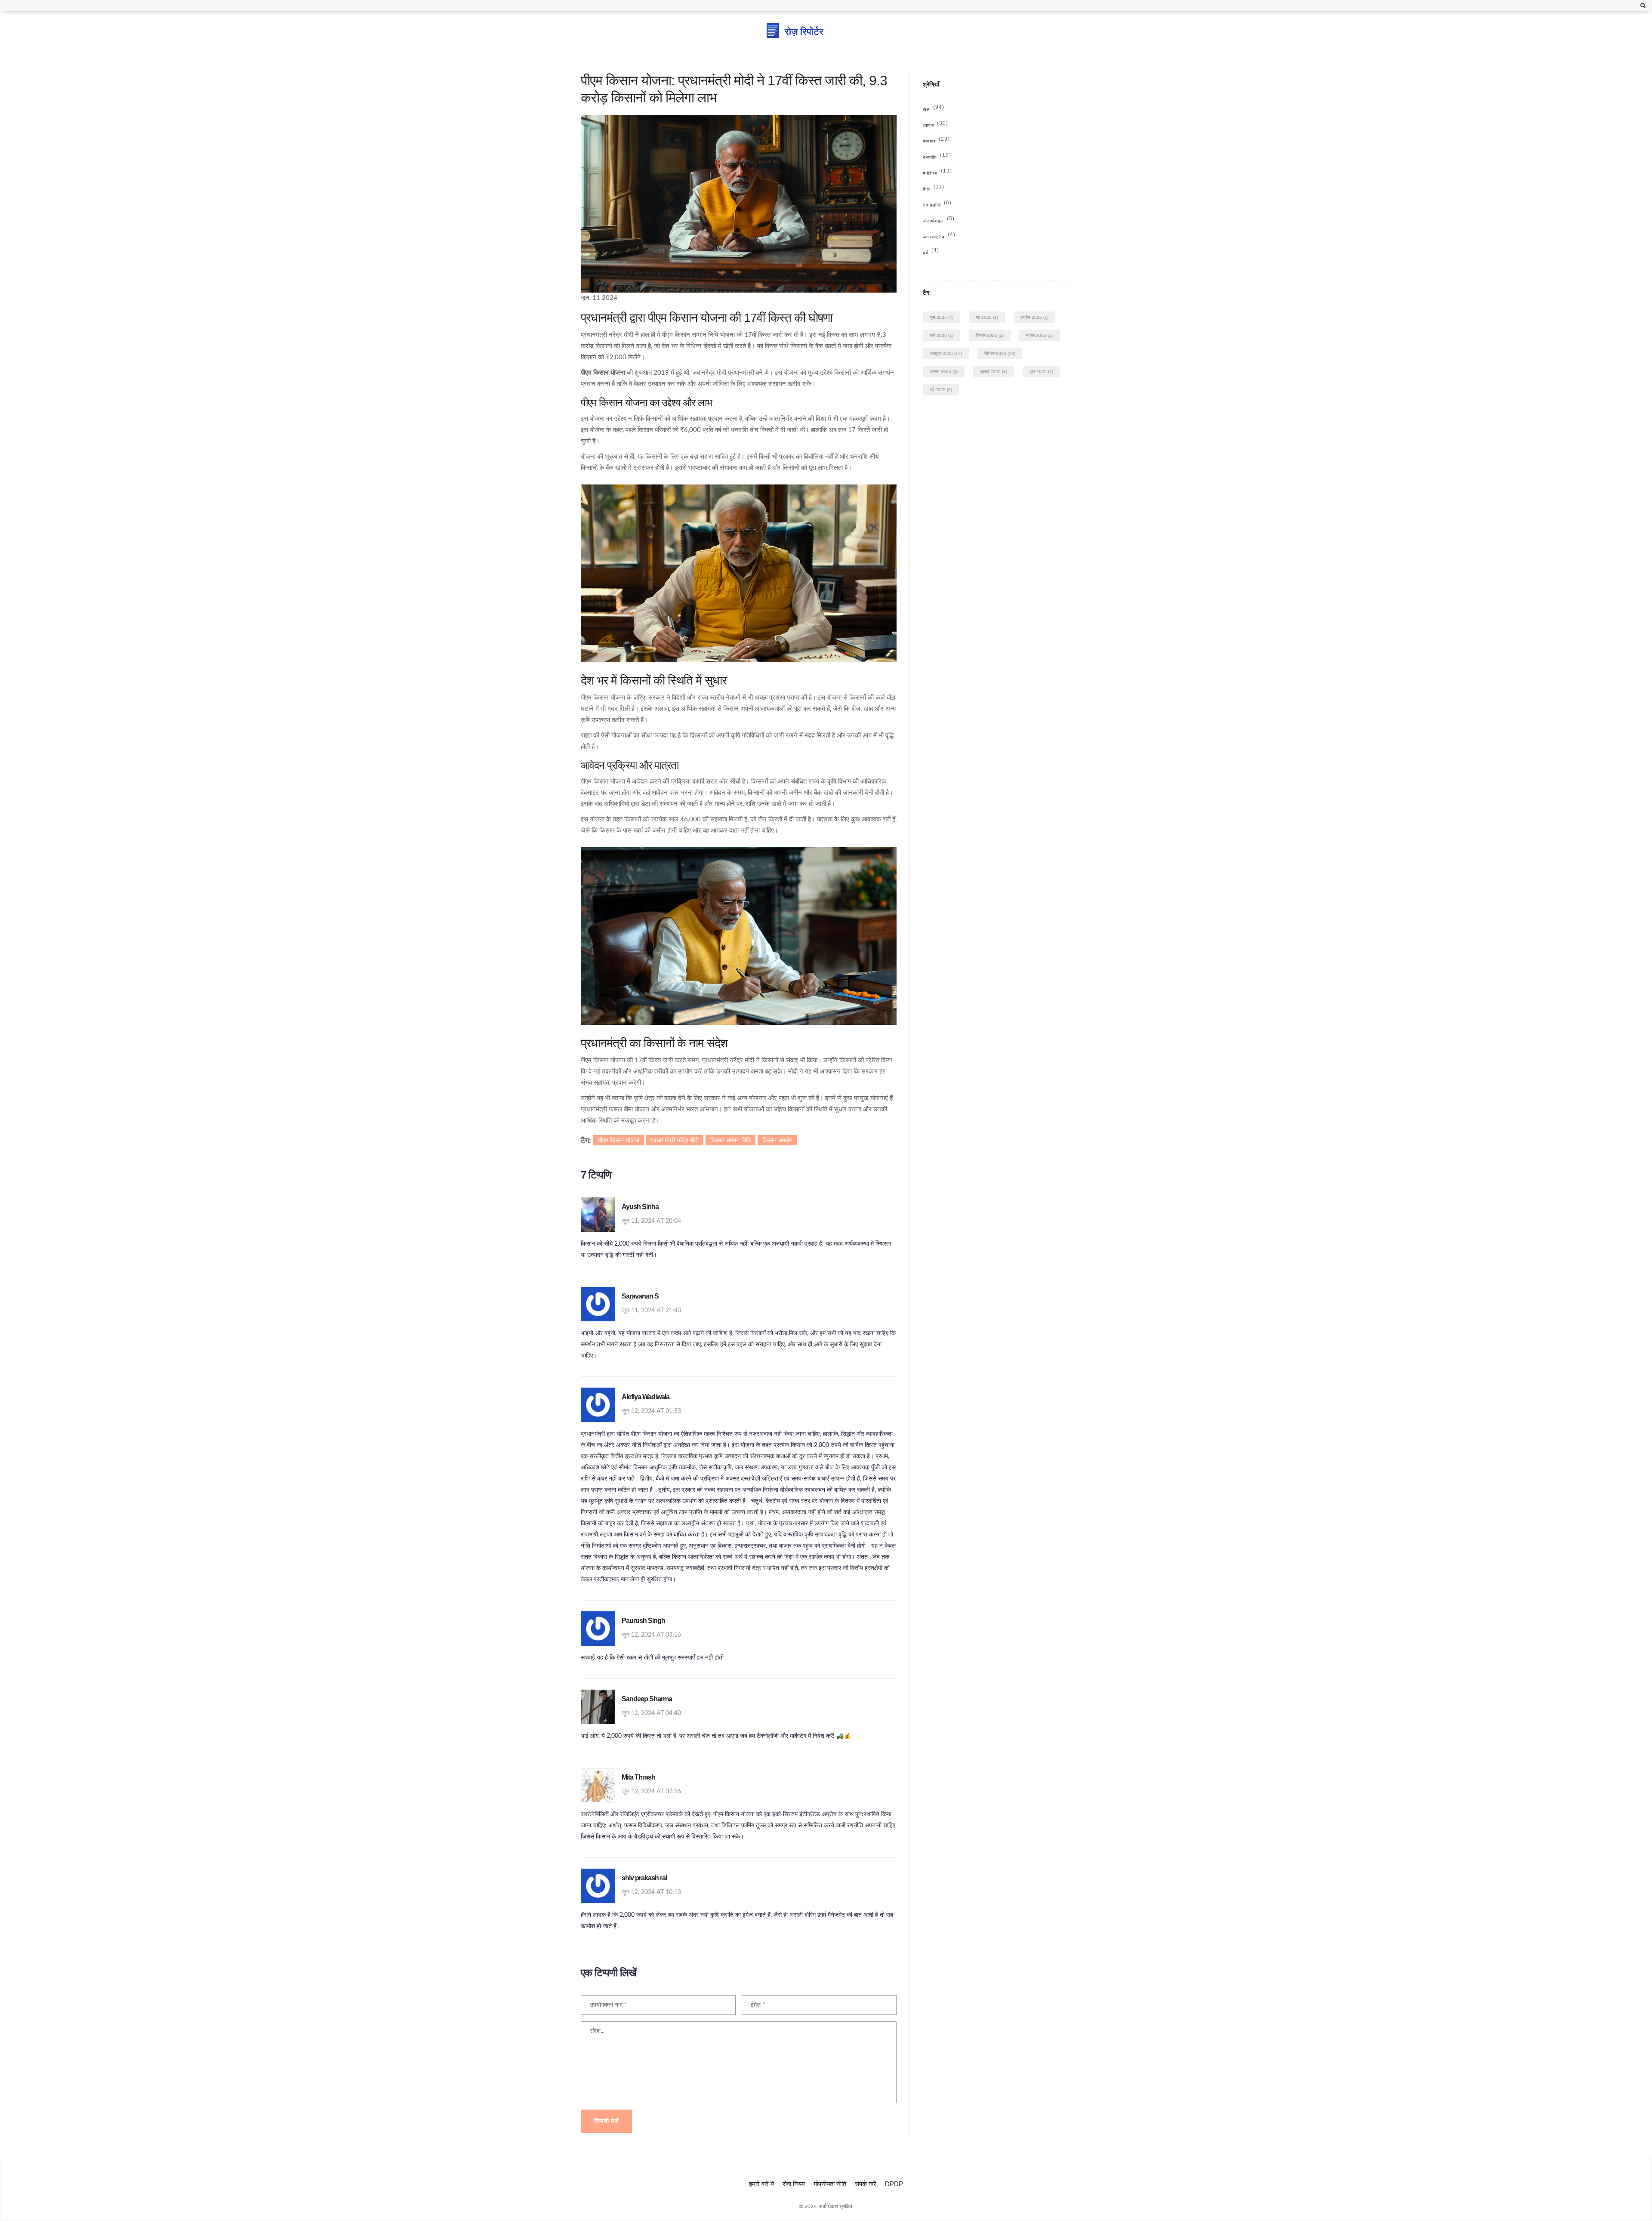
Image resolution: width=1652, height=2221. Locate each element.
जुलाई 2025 (994, 372)
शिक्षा (934, 189)
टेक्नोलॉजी (937, 205)
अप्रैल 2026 (1034, 317)
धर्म (931, 253)
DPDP (894, 2184)
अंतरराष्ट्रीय (939, 237)
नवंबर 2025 (1039, 335)
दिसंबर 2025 (990, 335)
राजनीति (937, 157)
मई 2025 (941, 390)
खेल (934, 110)
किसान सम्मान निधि (730, 1140)
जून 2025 (1041, 372)
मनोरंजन (937, 173)
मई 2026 (987, 317)
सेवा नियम (794, 2184)
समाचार (936, 141)
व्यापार (935, 125)
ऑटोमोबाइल (939, 221)
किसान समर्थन (777, 1140)
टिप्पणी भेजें (606, 2121)
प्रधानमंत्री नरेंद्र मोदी (675, 1140)
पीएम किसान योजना (619, 1140)
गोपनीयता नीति (830, 2184)
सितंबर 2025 (1000, 353)
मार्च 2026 (942, 335)
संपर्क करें (866, 2184)
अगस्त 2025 (944, 372)
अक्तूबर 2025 (946, 353)
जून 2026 (942, 317)
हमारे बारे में (761, 2184)
